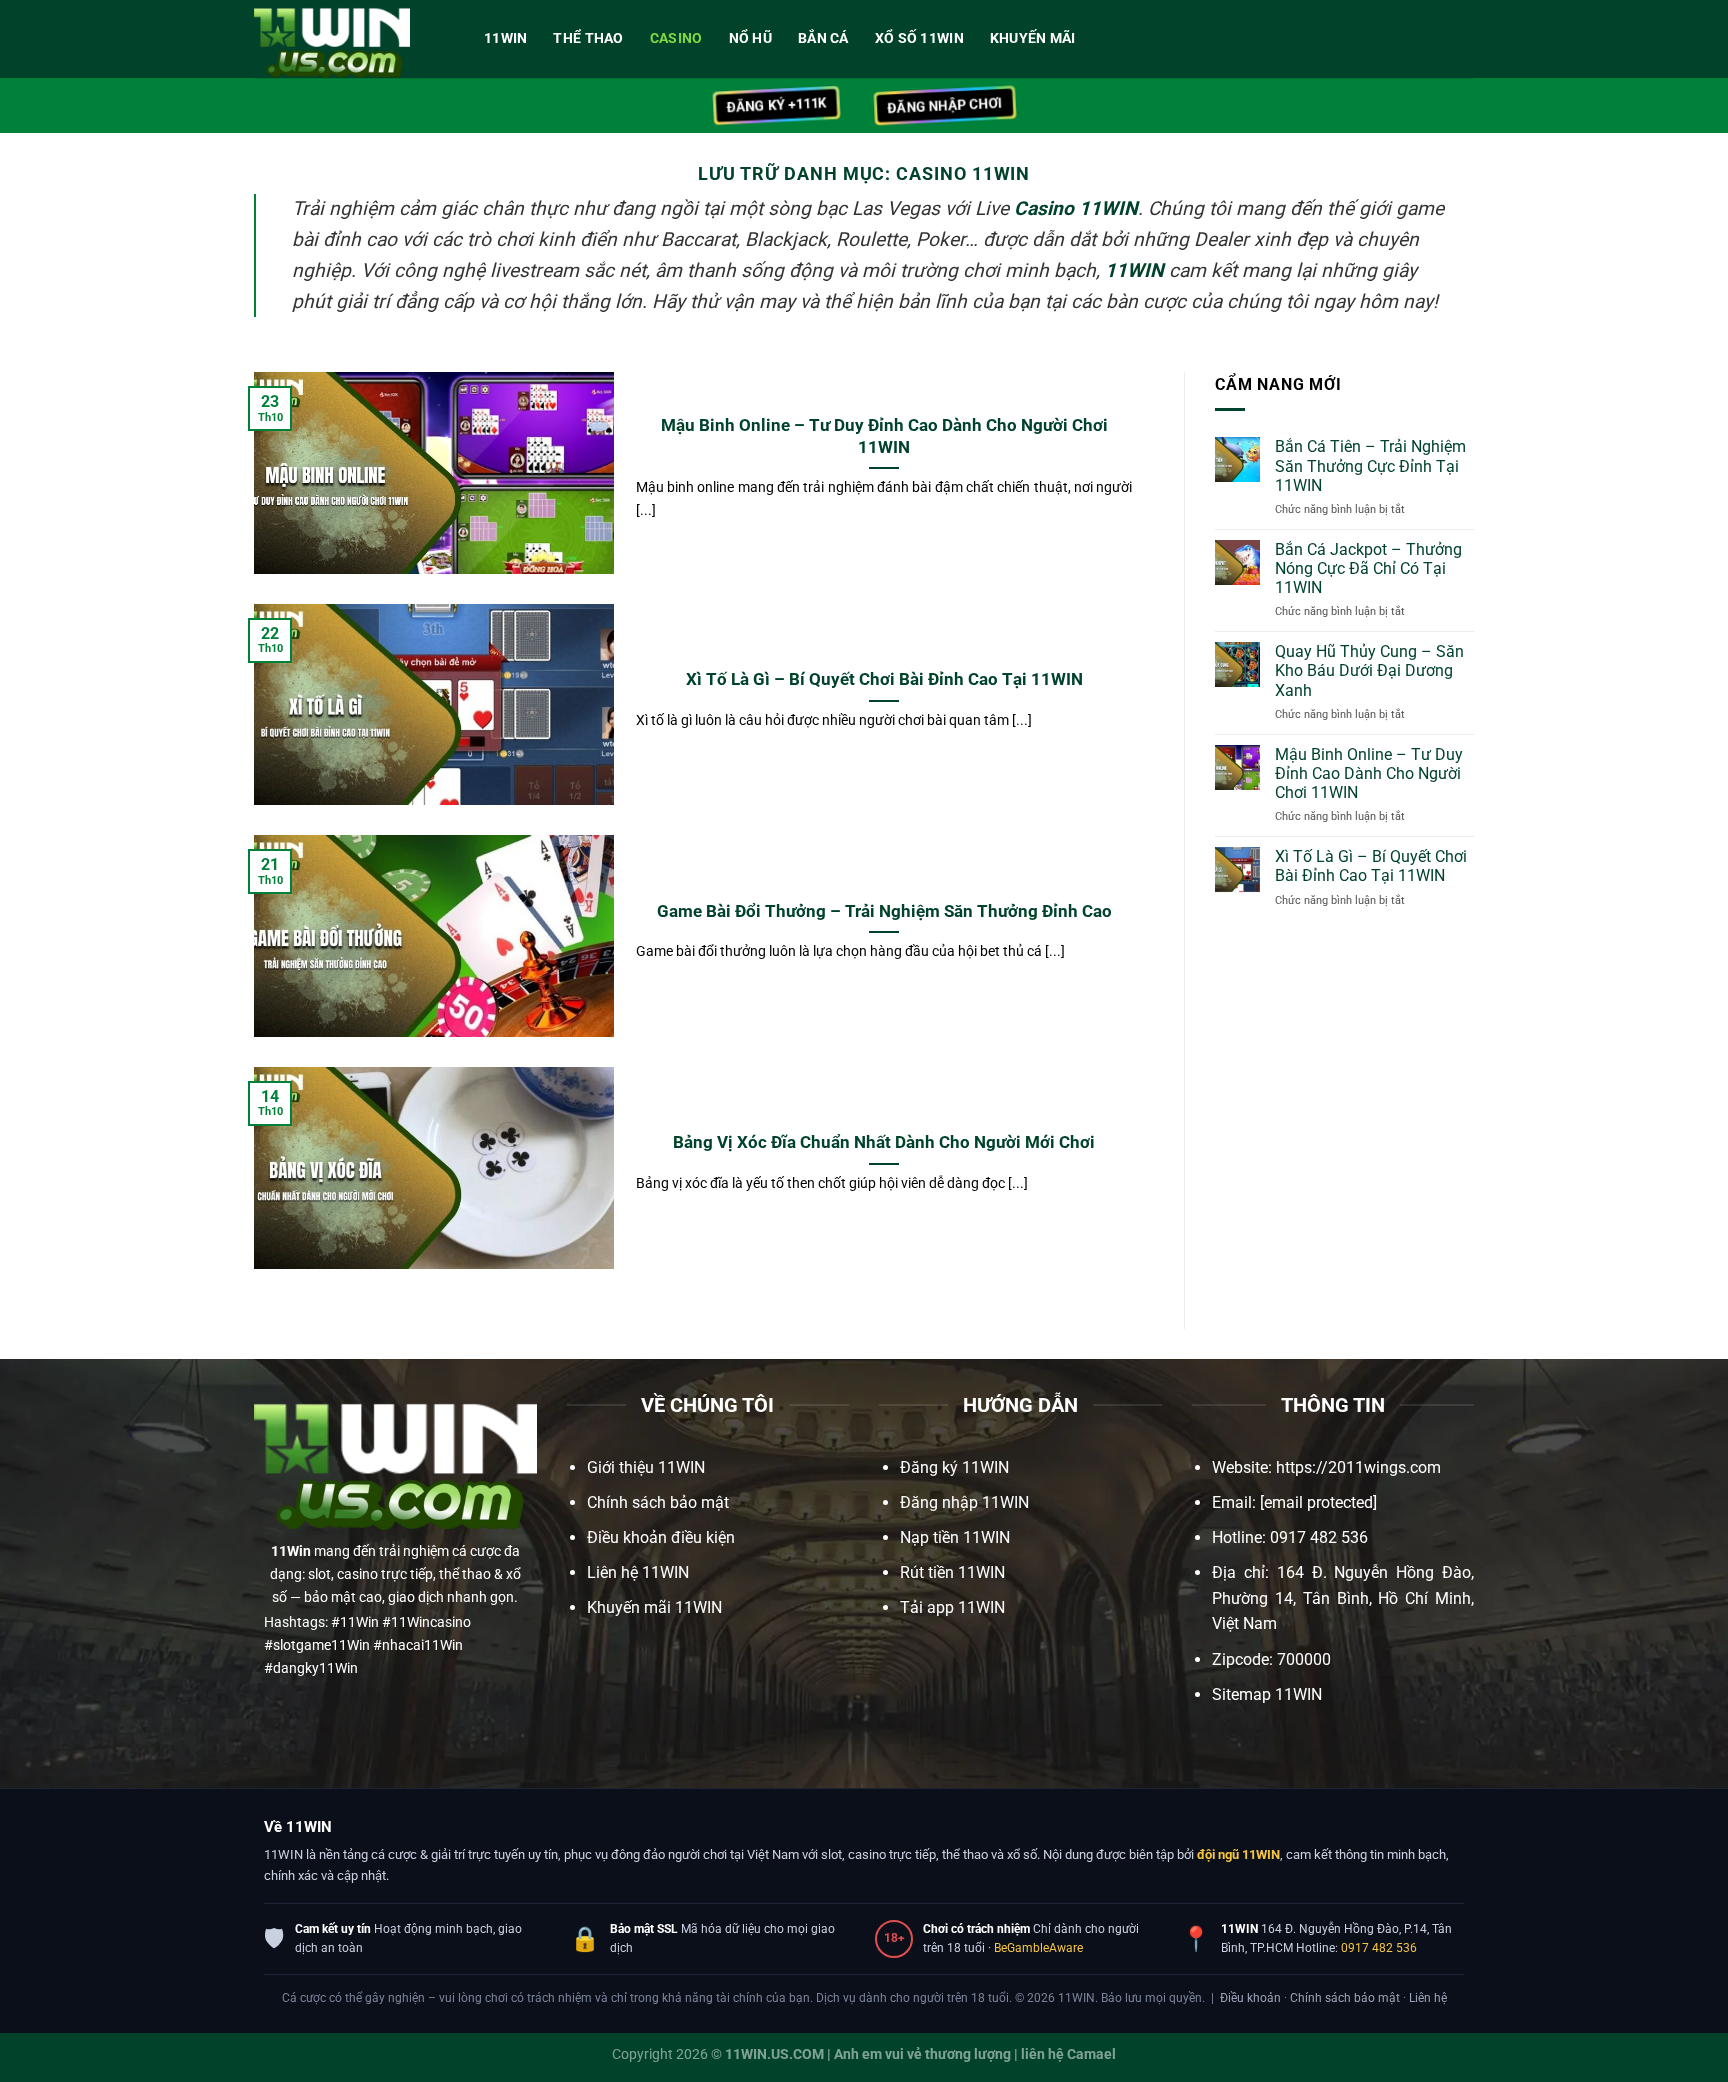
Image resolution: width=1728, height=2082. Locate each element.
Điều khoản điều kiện (661, 1537)
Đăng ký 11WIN (954, 1467)
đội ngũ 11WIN (1238, 1854)
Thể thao (588, 38)
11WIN (505, 38)
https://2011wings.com (1358, 1467)
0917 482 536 (1379, 1948)
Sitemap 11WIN (1267, 1694)
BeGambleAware (1038, 1948)
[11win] (354, 39)
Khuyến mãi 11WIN (654, 1607)
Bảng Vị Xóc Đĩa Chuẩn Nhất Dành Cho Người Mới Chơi (884, 1142)
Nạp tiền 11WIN (955, 1537)
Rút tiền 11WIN (952, 1572)
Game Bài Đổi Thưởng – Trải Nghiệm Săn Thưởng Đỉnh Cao (884, 911)
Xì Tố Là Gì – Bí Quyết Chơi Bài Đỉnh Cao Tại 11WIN (884, 679)
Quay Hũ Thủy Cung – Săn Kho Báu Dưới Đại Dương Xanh (1369, 670)
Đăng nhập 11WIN (964, 1502)
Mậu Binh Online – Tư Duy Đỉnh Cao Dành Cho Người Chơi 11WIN (884, 436)
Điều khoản (1250, 1998)
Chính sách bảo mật (658, 1502)
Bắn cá (823, 38)
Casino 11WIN (1076, 208)
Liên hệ (1428, 1998)
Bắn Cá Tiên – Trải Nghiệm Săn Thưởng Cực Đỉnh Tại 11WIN (1370, 465)
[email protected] (1318, 1502)
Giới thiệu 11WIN (646, 1467)
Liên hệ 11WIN (638, 1572)
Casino (676, 38)
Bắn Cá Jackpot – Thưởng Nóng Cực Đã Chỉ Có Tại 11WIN (1368, 568)
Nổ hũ (750, 38)
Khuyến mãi (1033, 38)
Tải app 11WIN (952, 1607)
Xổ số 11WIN (919, 38)
